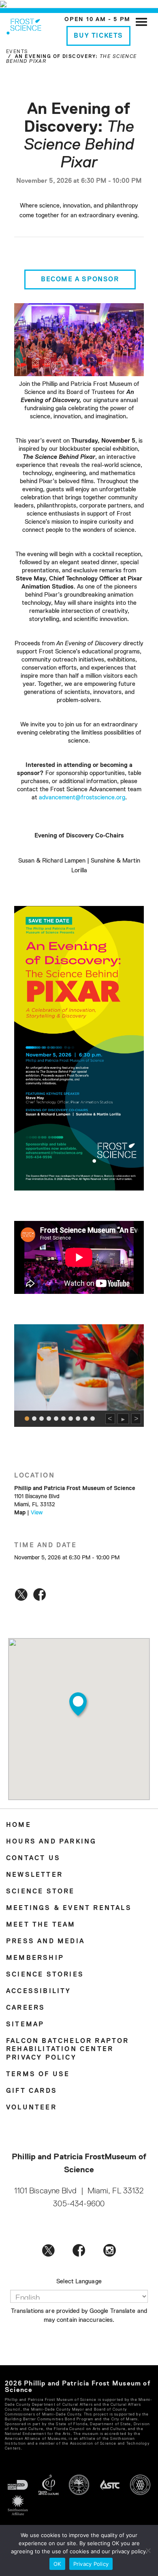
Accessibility (39, 1991)
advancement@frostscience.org (82, 798)
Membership (35, 1958)
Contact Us (33, 1859)
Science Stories (45, 1975)
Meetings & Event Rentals (69, 1908)
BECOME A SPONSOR (80, 280)
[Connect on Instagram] (110, 2250)
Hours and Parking (51, 1842)
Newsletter (34, 1875)
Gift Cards (32, 2091)
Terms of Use (38, 2075)
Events (17, 52)
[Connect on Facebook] (79, 2250)
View (37, 1513)
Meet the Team (41, 1925)
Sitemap (25, 2025)
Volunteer (31, 2108)
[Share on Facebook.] (39, 1594)
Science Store (41, 1892)
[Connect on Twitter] (48, 2250)
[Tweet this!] (21, 1594)
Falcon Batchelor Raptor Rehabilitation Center (68, 2045)
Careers (26, 2008)
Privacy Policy (41, 2058)
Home (19, 1825)
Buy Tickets (98, 36)
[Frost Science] (24, 25)
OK (57, 2564)
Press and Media (45, 1942)
